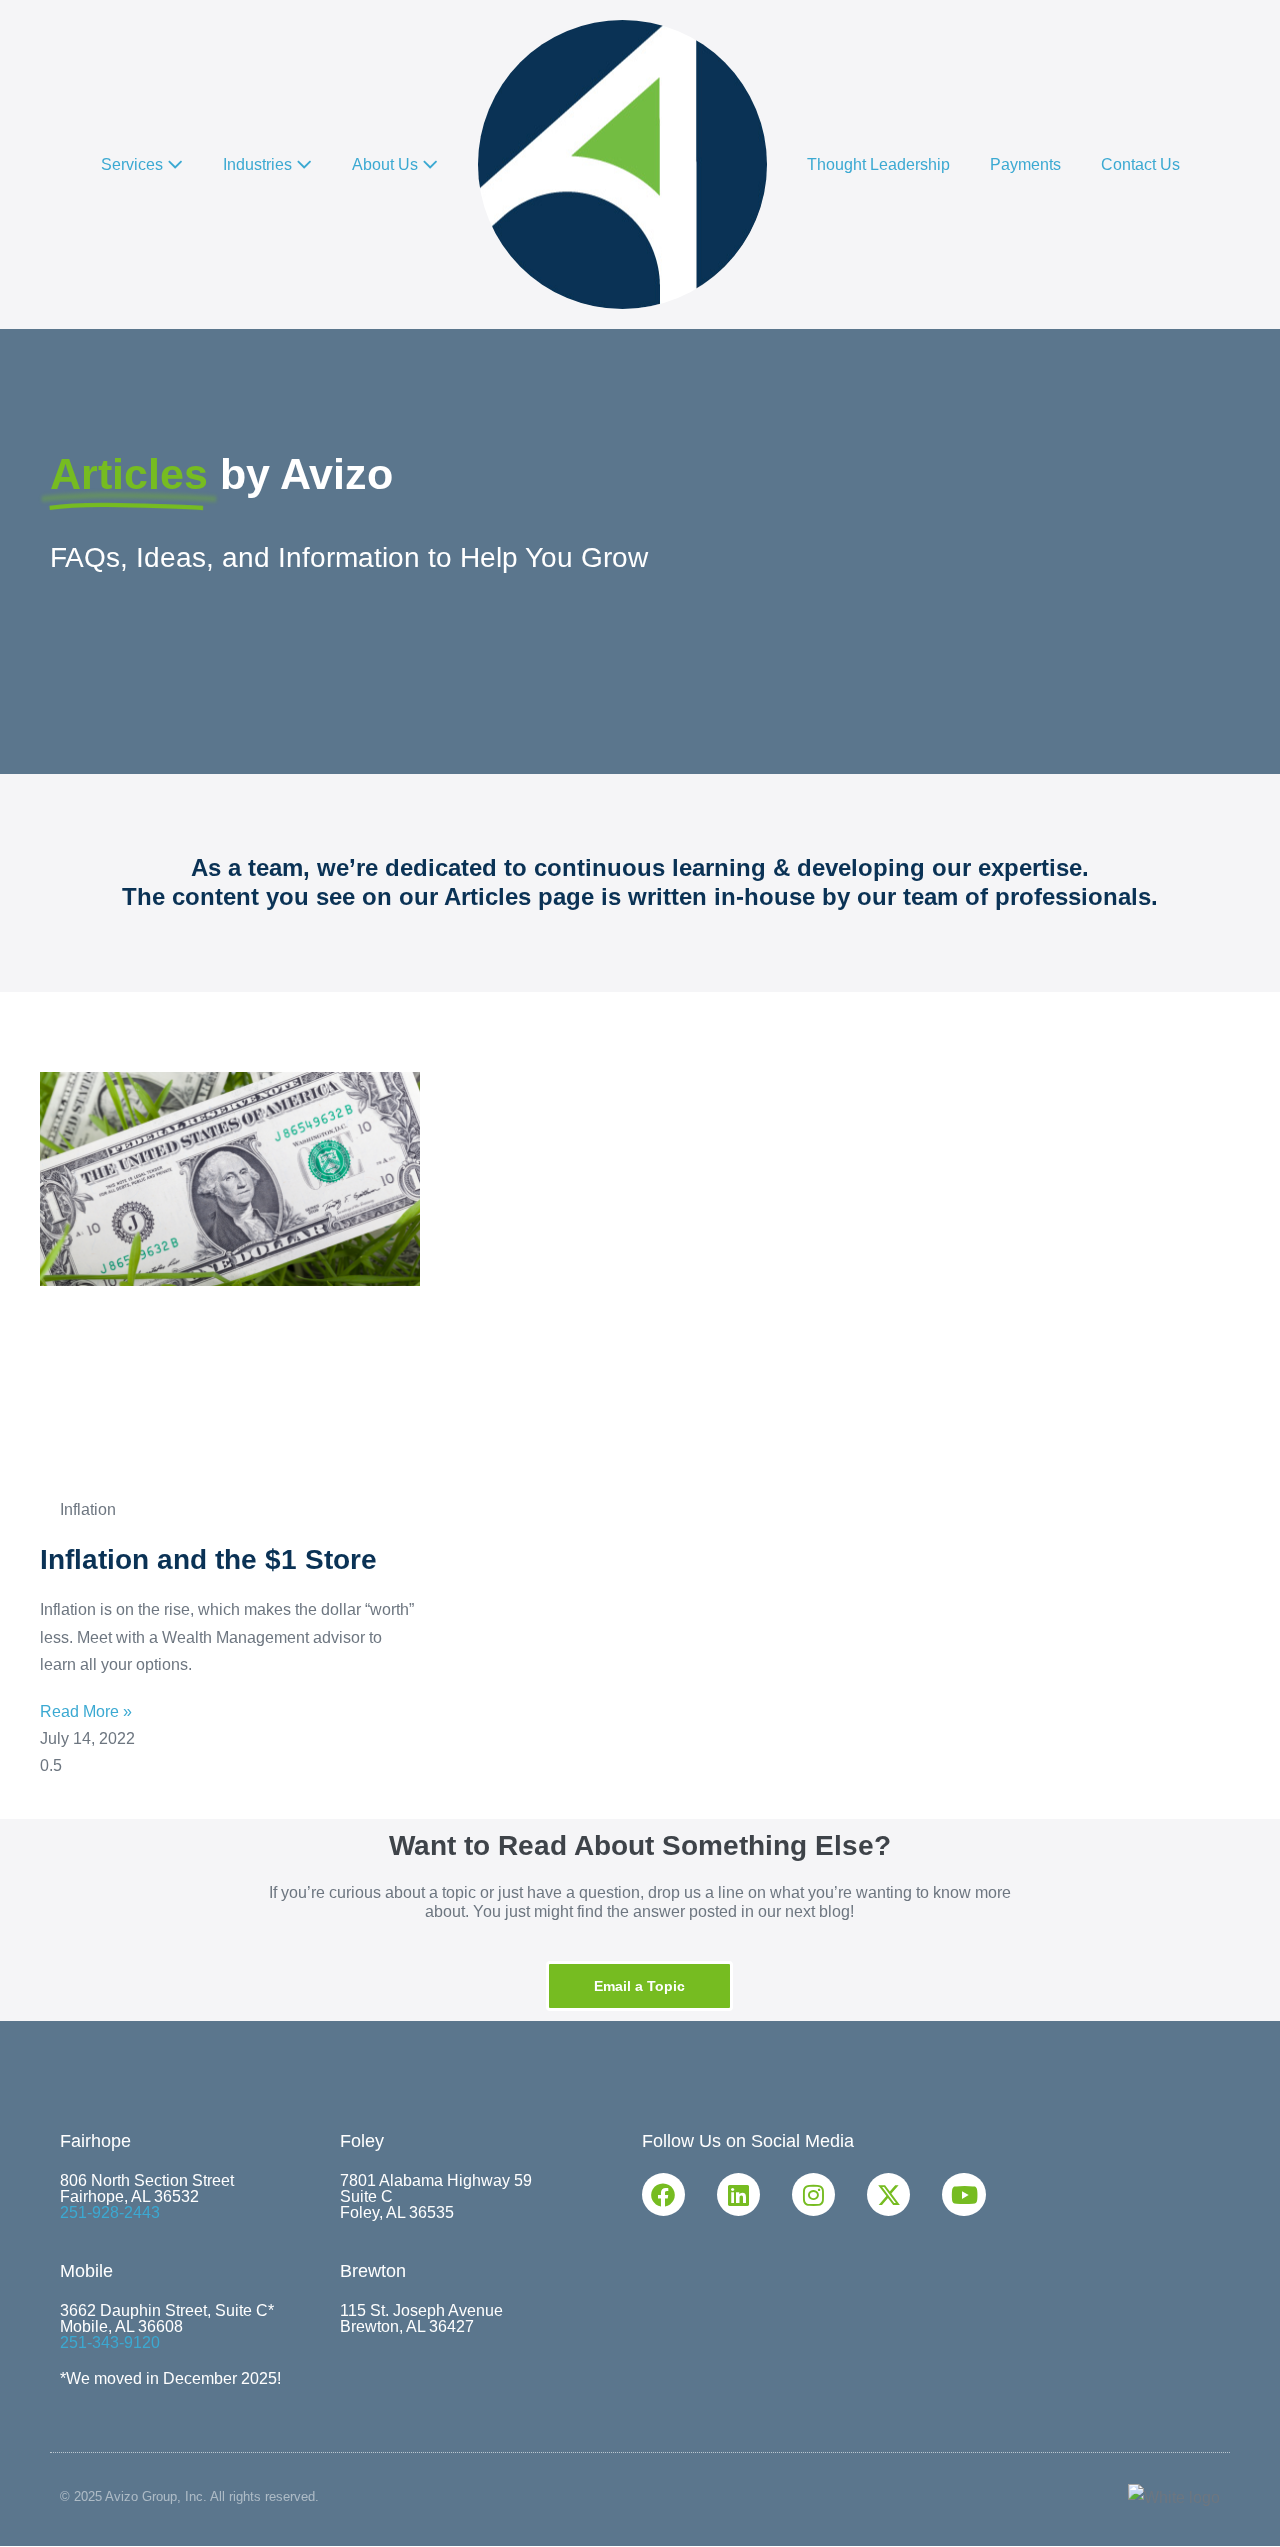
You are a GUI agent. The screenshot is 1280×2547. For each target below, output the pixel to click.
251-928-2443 (110, 2212)
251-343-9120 (110, 2342)
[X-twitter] (888, 2194)
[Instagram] (813, 2194)
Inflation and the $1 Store (208, 1559)
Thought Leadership (878, 164)
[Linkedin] (738, 2194)
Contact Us (1140, 164)
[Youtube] (963, 2194)
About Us (387, 164)
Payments (1025, 164)
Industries (259, 164)
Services (134, 164)
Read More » (86, 1711)
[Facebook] (663, 2194)
